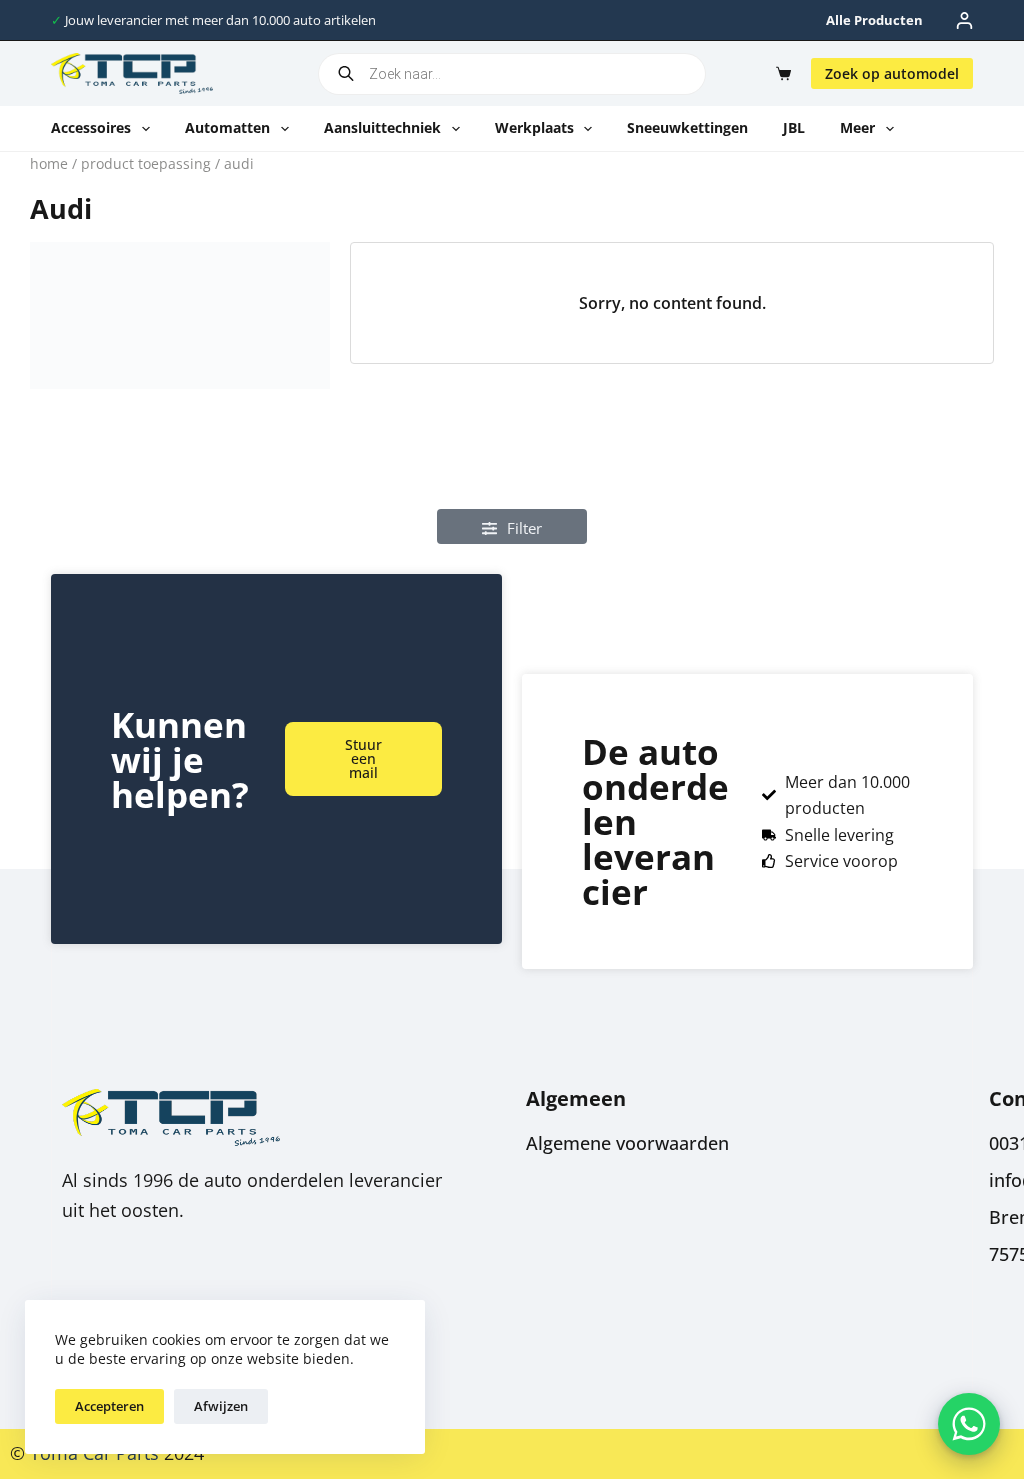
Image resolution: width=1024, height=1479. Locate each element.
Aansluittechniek (382, 127)
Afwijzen (221, 1406)
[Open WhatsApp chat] (969, 1424)
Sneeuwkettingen (687, 127)
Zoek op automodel (892, 73)
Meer (857, 127)
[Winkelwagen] (779, 73)
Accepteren (109, 1406)
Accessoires (91, 127)
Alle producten (874, 20)
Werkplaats (534, 127)
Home (49, 163)
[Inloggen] (964, 20)
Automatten (227, 127)
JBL (794, 127)
